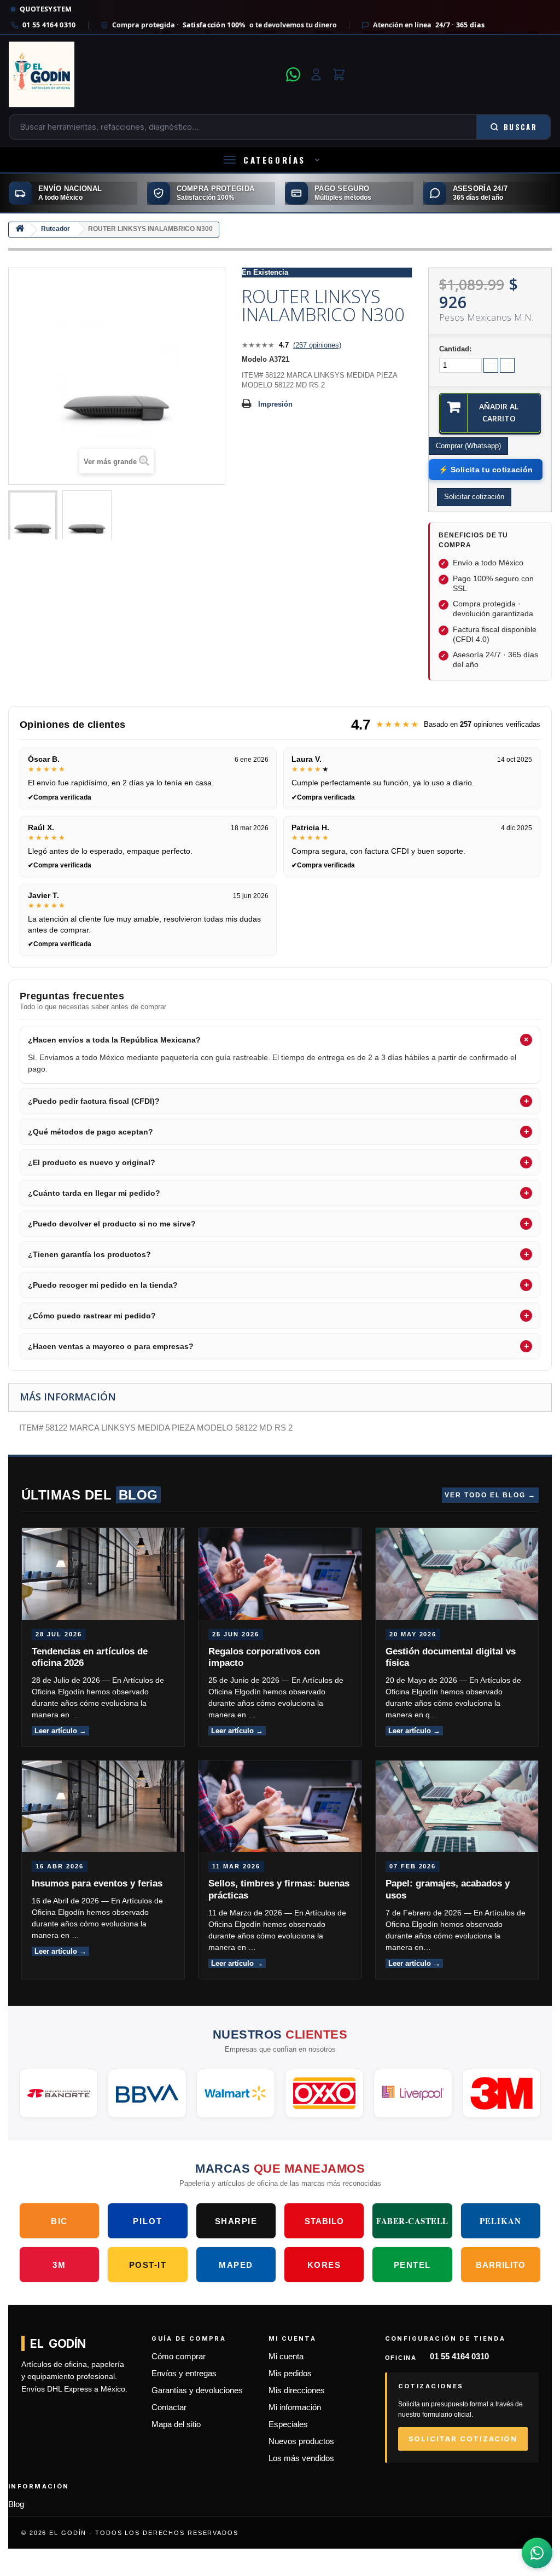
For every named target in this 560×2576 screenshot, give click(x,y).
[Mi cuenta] (316, 74)
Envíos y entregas (184, 2374)
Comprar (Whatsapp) (468, 446)
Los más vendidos (301, 2458)
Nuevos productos (301, 2441)
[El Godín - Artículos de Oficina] (144, 74)
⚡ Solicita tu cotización (486, 470)
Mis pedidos (290, 2374)
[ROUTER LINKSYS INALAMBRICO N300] (33, 517)
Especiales (288, 2424)
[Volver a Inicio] (20, 230)
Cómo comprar (179, 2357)
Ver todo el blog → (490, 1495)
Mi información (295, 2407)
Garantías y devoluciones (197, 2390)
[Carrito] (339, 74)
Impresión (275, 404)
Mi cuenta (286, 2357)
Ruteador (56, 229)
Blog (16, 2504)
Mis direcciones (297, 2390)
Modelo (254, 359)
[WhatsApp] (293, 74)
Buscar (520, 127)
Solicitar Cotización (463, 2439)
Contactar (169, 2407)
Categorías (275, 160)
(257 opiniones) (317, 345)
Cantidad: (455, 349)
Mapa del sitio (176, 2424)
